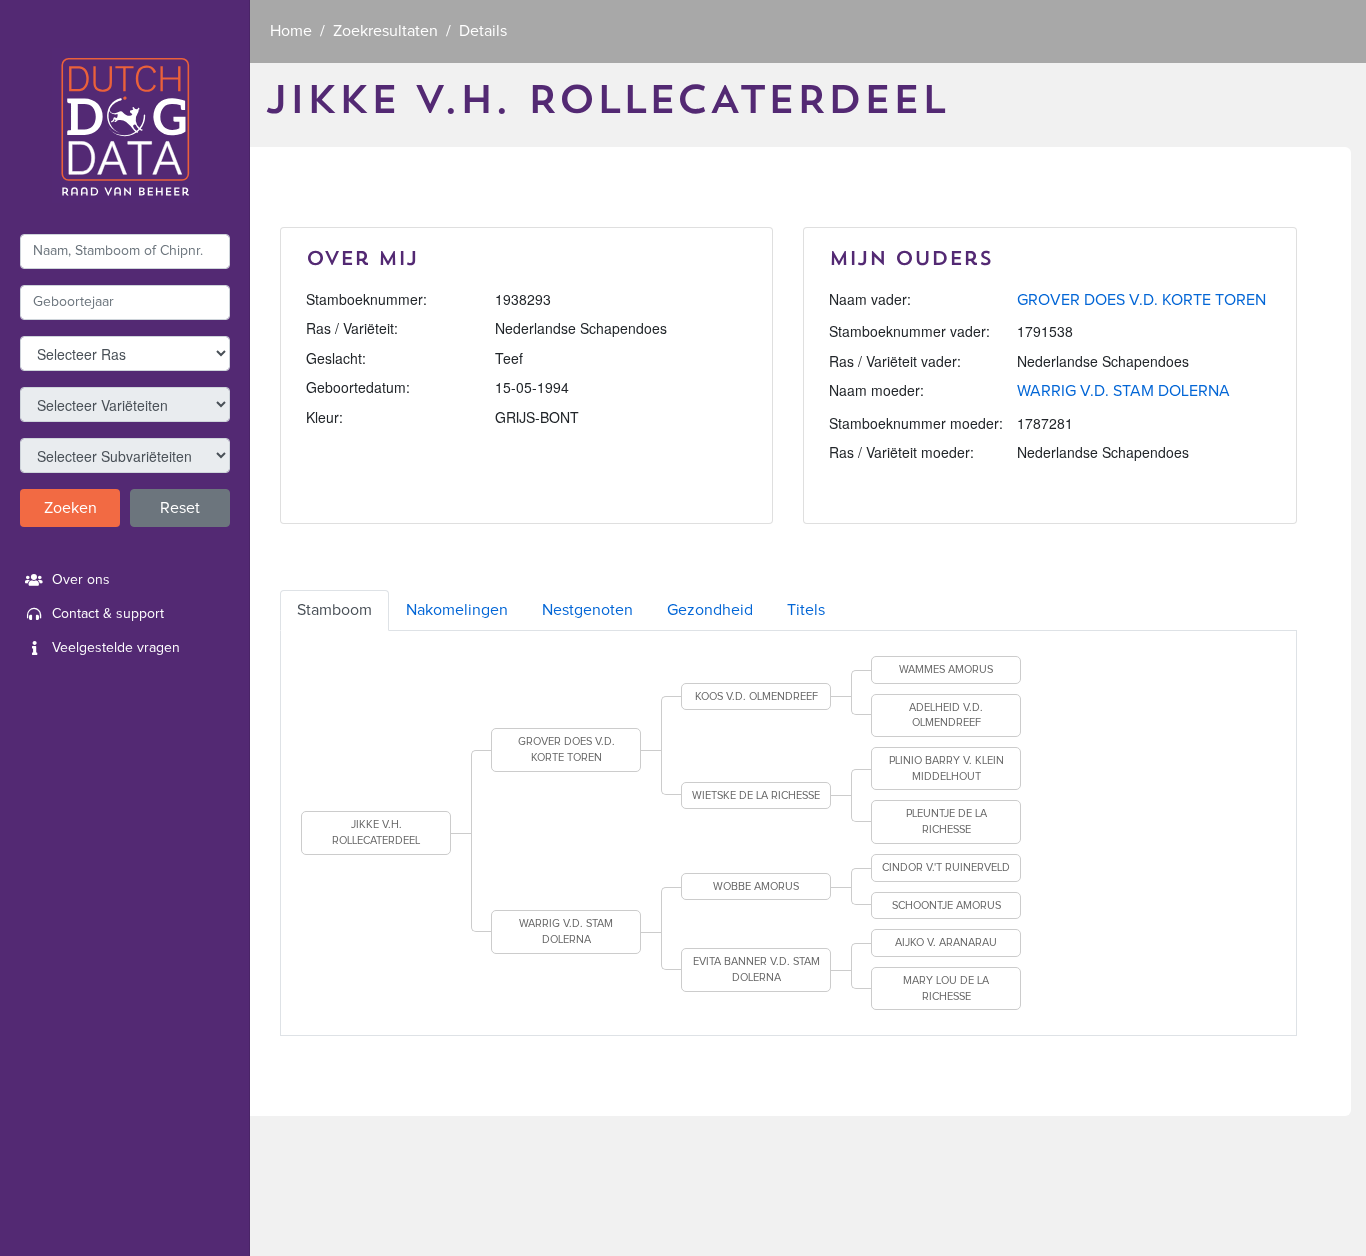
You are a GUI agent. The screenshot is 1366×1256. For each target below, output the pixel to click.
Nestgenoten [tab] (587, 610)
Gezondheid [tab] (710, 610)
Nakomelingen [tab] (457, 610)
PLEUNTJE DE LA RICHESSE (946, 821)
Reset (180, 508)
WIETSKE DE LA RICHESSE (756, 795)
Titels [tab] (806, 610)
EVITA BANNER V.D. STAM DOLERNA (756, 969)
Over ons (81, 580)
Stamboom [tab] (334, 610)
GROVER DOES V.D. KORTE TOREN (1141, 300)
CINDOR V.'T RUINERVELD (946, 867)
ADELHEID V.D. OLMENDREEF (946, 715)
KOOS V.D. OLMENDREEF (756, 696)
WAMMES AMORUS (946, 669)
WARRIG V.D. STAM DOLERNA (1123, 391)
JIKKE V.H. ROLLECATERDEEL (376, 832)
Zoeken (70, 508)
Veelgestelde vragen (116, 648)
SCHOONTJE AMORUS (946, 905)
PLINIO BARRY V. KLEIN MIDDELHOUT (946, 768)
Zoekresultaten (385, 31)
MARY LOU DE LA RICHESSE (946, 988)
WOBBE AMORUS (756, 886)
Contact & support (108, 614)
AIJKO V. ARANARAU (946, 942)
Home (291, 31)
